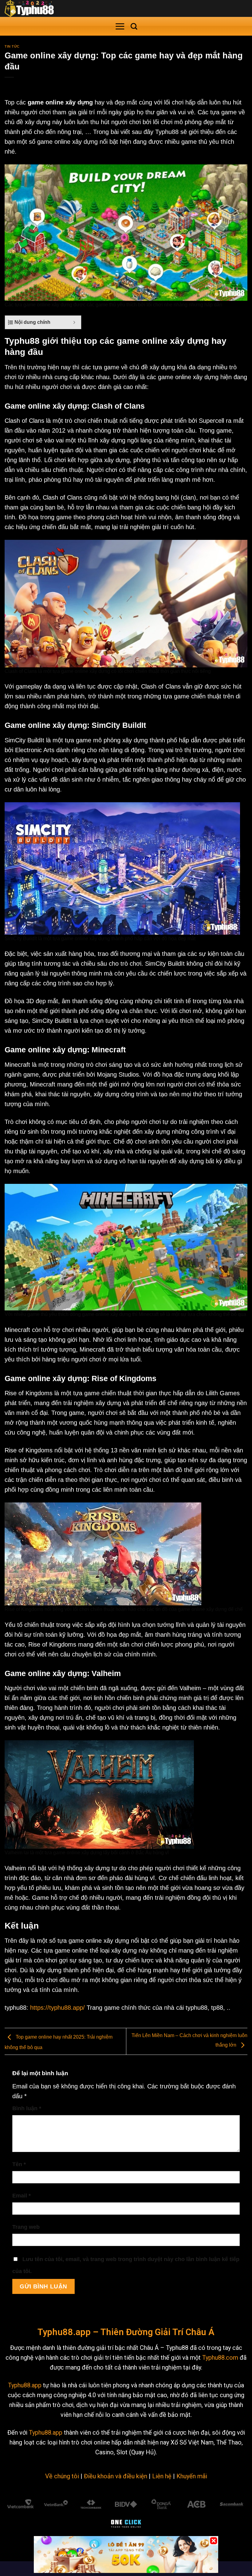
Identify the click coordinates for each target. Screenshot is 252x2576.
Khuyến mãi (192, 2476)
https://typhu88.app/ (57, 2008)
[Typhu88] (35, 8)
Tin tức (12, 46)
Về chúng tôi (62, 2476)
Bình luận (27, 2108)
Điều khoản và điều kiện (116, 2476)
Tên (19, 2164)
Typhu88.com (220, 2358)
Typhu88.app (25, 2385)
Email (22, 2196)
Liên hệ (162, 2476)
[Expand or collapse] (74, 322)
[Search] (134, 26)
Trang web (26, 2227)
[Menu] (120, 26)
